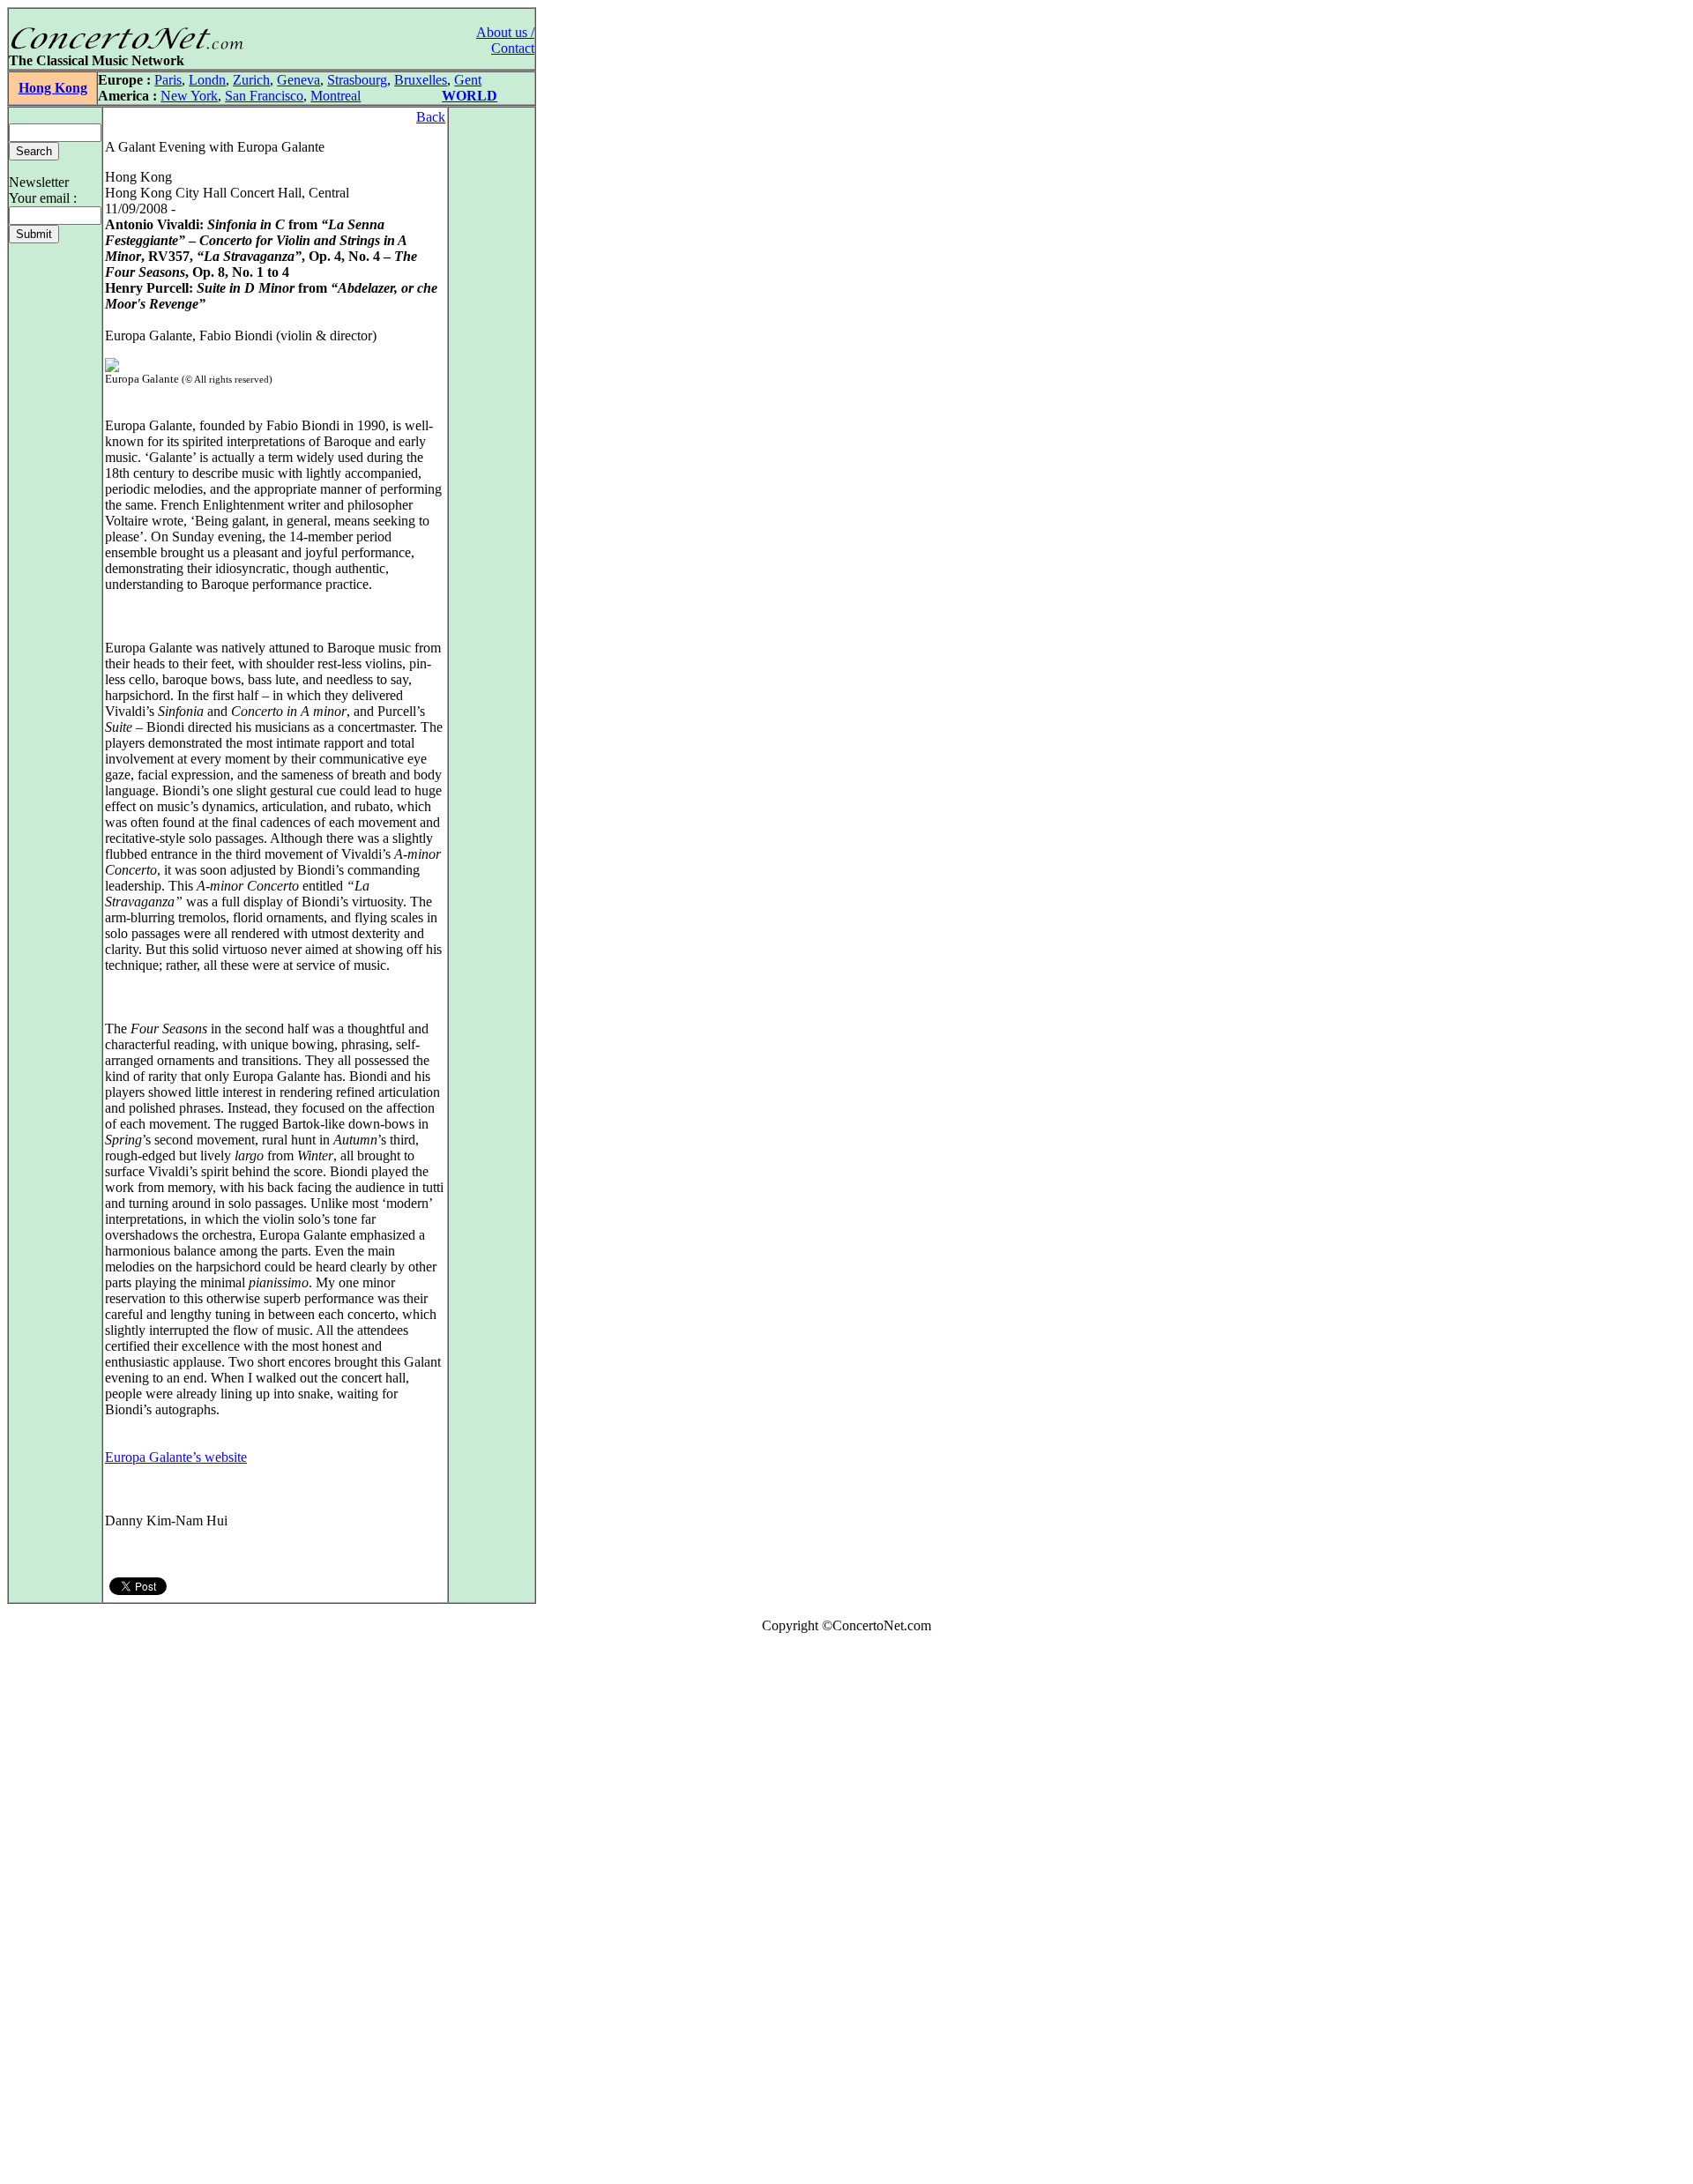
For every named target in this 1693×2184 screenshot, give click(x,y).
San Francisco (264, 96)
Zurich (251, 80)
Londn (207, 80)
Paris (168, 80)
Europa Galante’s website (176, 1457)
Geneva (298, 80)
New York (189, 96)
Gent (468, 80)
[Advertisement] (60, 1912)
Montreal (336, 96)
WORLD (470, 96)
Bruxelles (421, 80)
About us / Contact (505, 40)
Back (431, 117)
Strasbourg (357, 80)
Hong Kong (53, 88)
